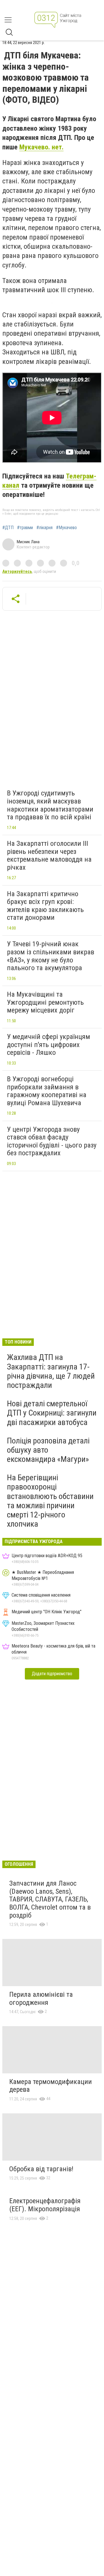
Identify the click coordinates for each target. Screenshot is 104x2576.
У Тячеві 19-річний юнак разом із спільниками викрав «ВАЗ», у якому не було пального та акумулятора (51, 956)
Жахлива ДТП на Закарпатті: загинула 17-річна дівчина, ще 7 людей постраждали (51, 1371)
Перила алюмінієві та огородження (41, 1999)
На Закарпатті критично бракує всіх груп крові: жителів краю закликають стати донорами (45, 906)
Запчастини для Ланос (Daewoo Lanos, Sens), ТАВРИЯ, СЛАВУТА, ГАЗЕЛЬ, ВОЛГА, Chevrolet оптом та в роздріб (50, 1899)
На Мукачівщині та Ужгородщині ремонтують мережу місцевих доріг (45, 1002)
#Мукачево (66, 528)
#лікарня (44, 528)
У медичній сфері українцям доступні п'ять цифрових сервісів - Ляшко (49, 1045)
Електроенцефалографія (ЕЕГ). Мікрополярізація (45, 2205)
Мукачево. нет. (41, 147)
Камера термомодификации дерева (51, 2086)
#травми (25, 528)
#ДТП (8, 528)
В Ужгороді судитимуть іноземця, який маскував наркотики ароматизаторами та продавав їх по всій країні (50, 805)
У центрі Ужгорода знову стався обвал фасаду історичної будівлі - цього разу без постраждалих (52, 1141)
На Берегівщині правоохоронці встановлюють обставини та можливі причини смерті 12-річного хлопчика (50, 1501)
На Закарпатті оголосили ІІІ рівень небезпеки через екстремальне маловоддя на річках (49, 855)
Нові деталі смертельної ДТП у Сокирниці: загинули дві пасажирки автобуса (52, 1413)
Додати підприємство (52, 1674)
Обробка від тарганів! (41, 2169)
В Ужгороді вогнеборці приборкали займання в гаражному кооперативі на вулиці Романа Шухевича (47, 1091)
